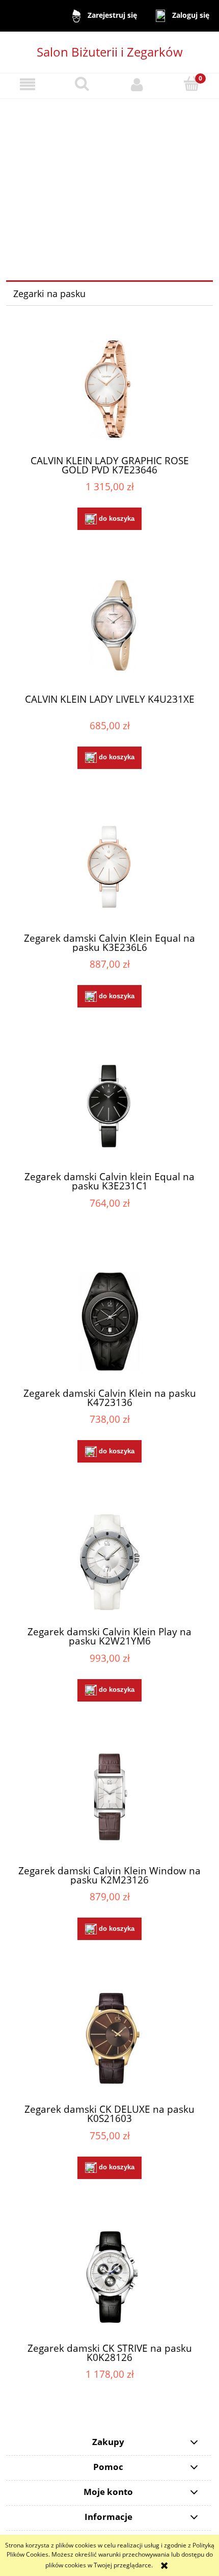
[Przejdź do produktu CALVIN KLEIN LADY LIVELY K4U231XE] (109, 628)
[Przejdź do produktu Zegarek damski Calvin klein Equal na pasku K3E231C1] (109, 1106)
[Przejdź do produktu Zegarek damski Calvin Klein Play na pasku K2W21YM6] (109, 1561)
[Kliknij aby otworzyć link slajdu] (106, 177)
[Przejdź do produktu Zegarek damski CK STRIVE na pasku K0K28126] (109, 2277)
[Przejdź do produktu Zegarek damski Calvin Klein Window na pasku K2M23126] (109, 1799)
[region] (109, 177)
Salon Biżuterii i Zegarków (110, 52)
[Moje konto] (137, 84)
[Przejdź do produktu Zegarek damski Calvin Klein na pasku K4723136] (109, 1322)
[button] (28, 84)
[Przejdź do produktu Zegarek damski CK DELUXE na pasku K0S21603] (109, 2038)
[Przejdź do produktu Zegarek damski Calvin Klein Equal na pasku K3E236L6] (109, 867)
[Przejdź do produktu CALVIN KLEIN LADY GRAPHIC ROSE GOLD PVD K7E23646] (109, 389)
